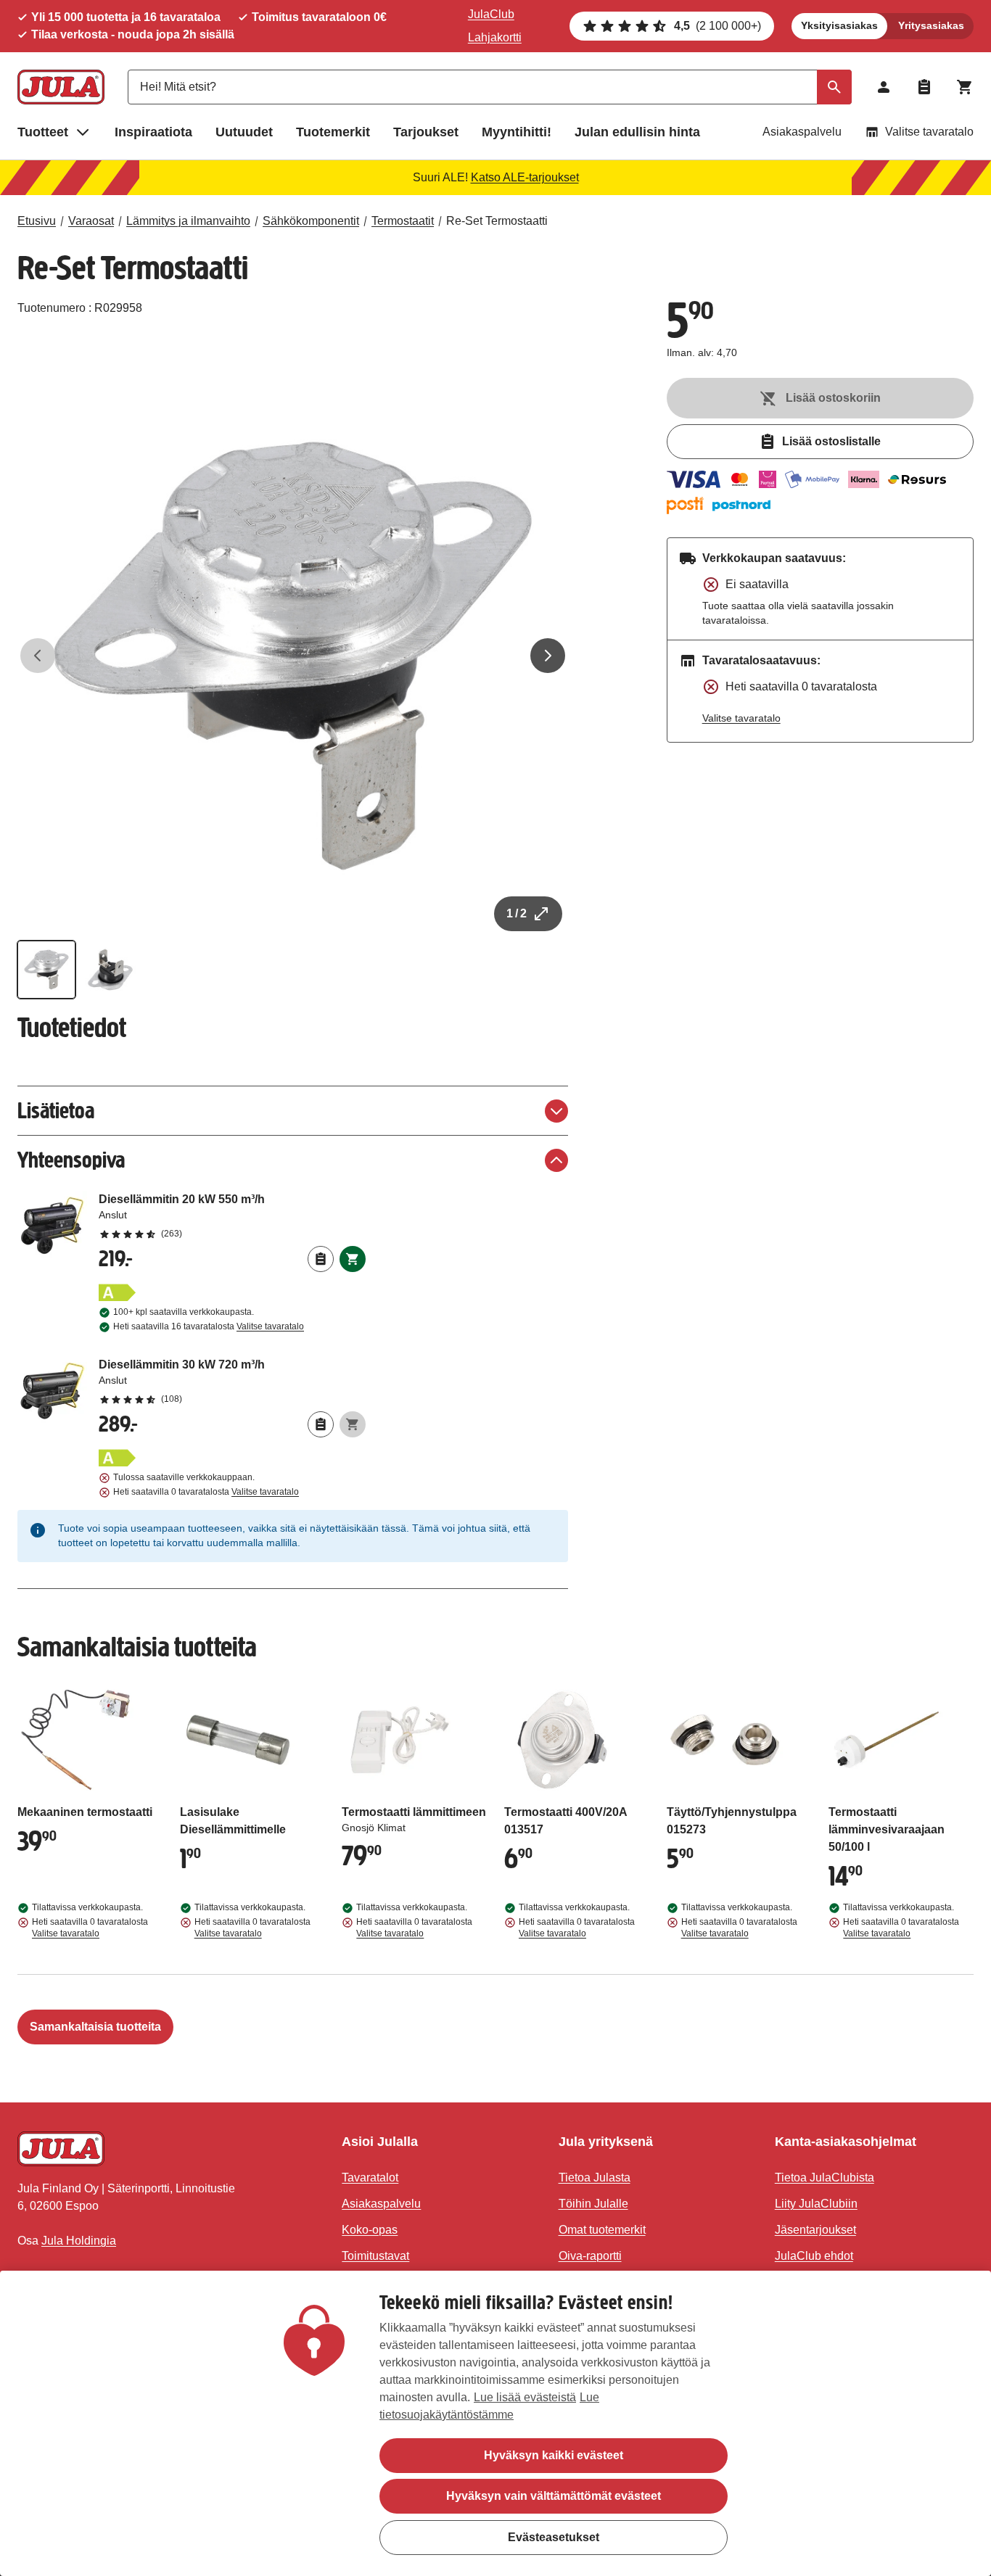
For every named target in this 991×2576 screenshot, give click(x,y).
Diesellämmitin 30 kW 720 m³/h (232, 1381)
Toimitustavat (375, 2256)
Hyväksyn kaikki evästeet (554, 2455)
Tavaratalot (370, 2177)
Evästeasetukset (554, 2536)
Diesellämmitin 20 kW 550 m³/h (232, 1215)
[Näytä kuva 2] (110, 970)
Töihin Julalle (593, 2204)
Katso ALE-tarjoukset (525, 177)
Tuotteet (43, 132)
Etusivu (37, 221)
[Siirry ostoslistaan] (924, 87)
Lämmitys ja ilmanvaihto (188, 221)
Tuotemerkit (333, 132)
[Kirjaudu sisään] (884, 87)
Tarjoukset (426, 132)
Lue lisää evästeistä (525, 2397)
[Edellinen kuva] (38, 656)
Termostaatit (403, 221)
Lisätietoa (56, 1111)
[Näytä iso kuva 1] (293, 656)
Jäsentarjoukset (815, 2230)
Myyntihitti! (517, 132)
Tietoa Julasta (595, 2177)
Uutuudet (244, 132)
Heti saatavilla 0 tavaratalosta (206, 1492)
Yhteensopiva (71, 1160)
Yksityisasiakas (839, 25)
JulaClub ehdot (814, 2256)
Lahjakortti (495, 37)
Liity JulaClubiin (816, 2204)
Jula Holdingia (79, 2241)
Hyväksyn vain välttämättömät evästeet (554, 2496)
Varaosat (91, 221)
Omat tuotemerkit (602, 2230)
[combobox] (490, 87)
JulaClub (491, 14)
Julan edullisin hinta (637, 132)
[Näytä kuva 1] (46, 970)
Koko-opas (370, 2230)
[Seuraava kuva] (548, 656)
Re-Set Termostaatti (497, 221)
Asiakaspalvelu (802, 132)
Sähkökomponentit (311, 221)
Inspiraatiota (153, 132)
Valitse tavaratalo (929, 132)
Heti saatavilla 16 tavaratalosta (209, 1326)
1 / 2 (517, 913)
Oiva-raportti (590, 2256)
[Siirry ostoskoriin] (965, 87)
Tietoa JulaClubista (825, 2177)
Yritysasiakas (931, 25)
